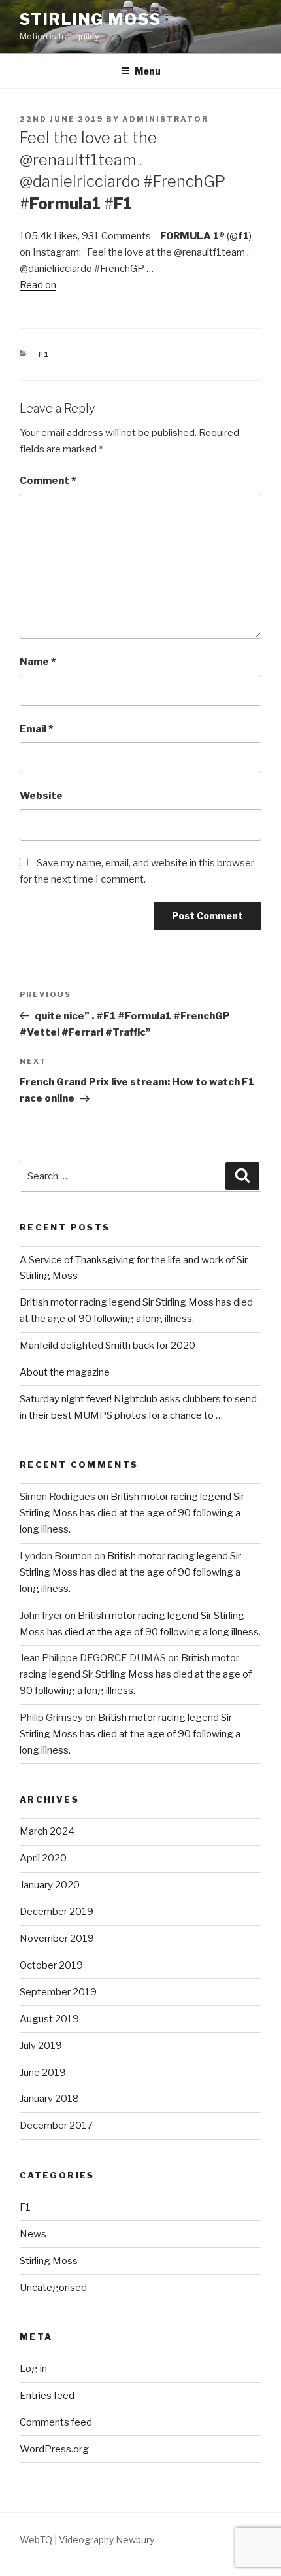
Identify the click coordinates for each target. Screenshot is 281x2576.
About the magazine (65, 1372)
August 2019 (49, 2019)
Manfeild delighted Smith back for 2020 (107, 1346)
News (33, 2234)
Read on (38, 285)
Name (38, 662)
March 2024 (47, 1831)
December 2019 (57, 1912)
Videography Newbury (107, 2540)
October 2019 (51, 1965)
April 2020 (43, 1858)
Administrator (165, 119)
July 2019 (41, 2046)
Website (41, 796)
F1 (44, 354)
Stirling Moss (91, 19)
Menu (148, 71)
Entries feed (47, 2396)
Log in (33, 2369)
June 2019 (43, 2073)
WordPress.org (54, 2449)
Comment (48, 481)
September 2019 (58, 1992)
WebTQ (36, 2540)
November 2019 (57, 1939)
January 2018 (49, 2099)
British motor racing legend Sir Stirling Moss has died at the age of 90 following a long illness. (132, 1513)
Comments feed (56, 2422)
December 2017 (56, 2126)
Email (36, 729)
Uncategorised (53, 2288)
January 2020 (50, 1885)
